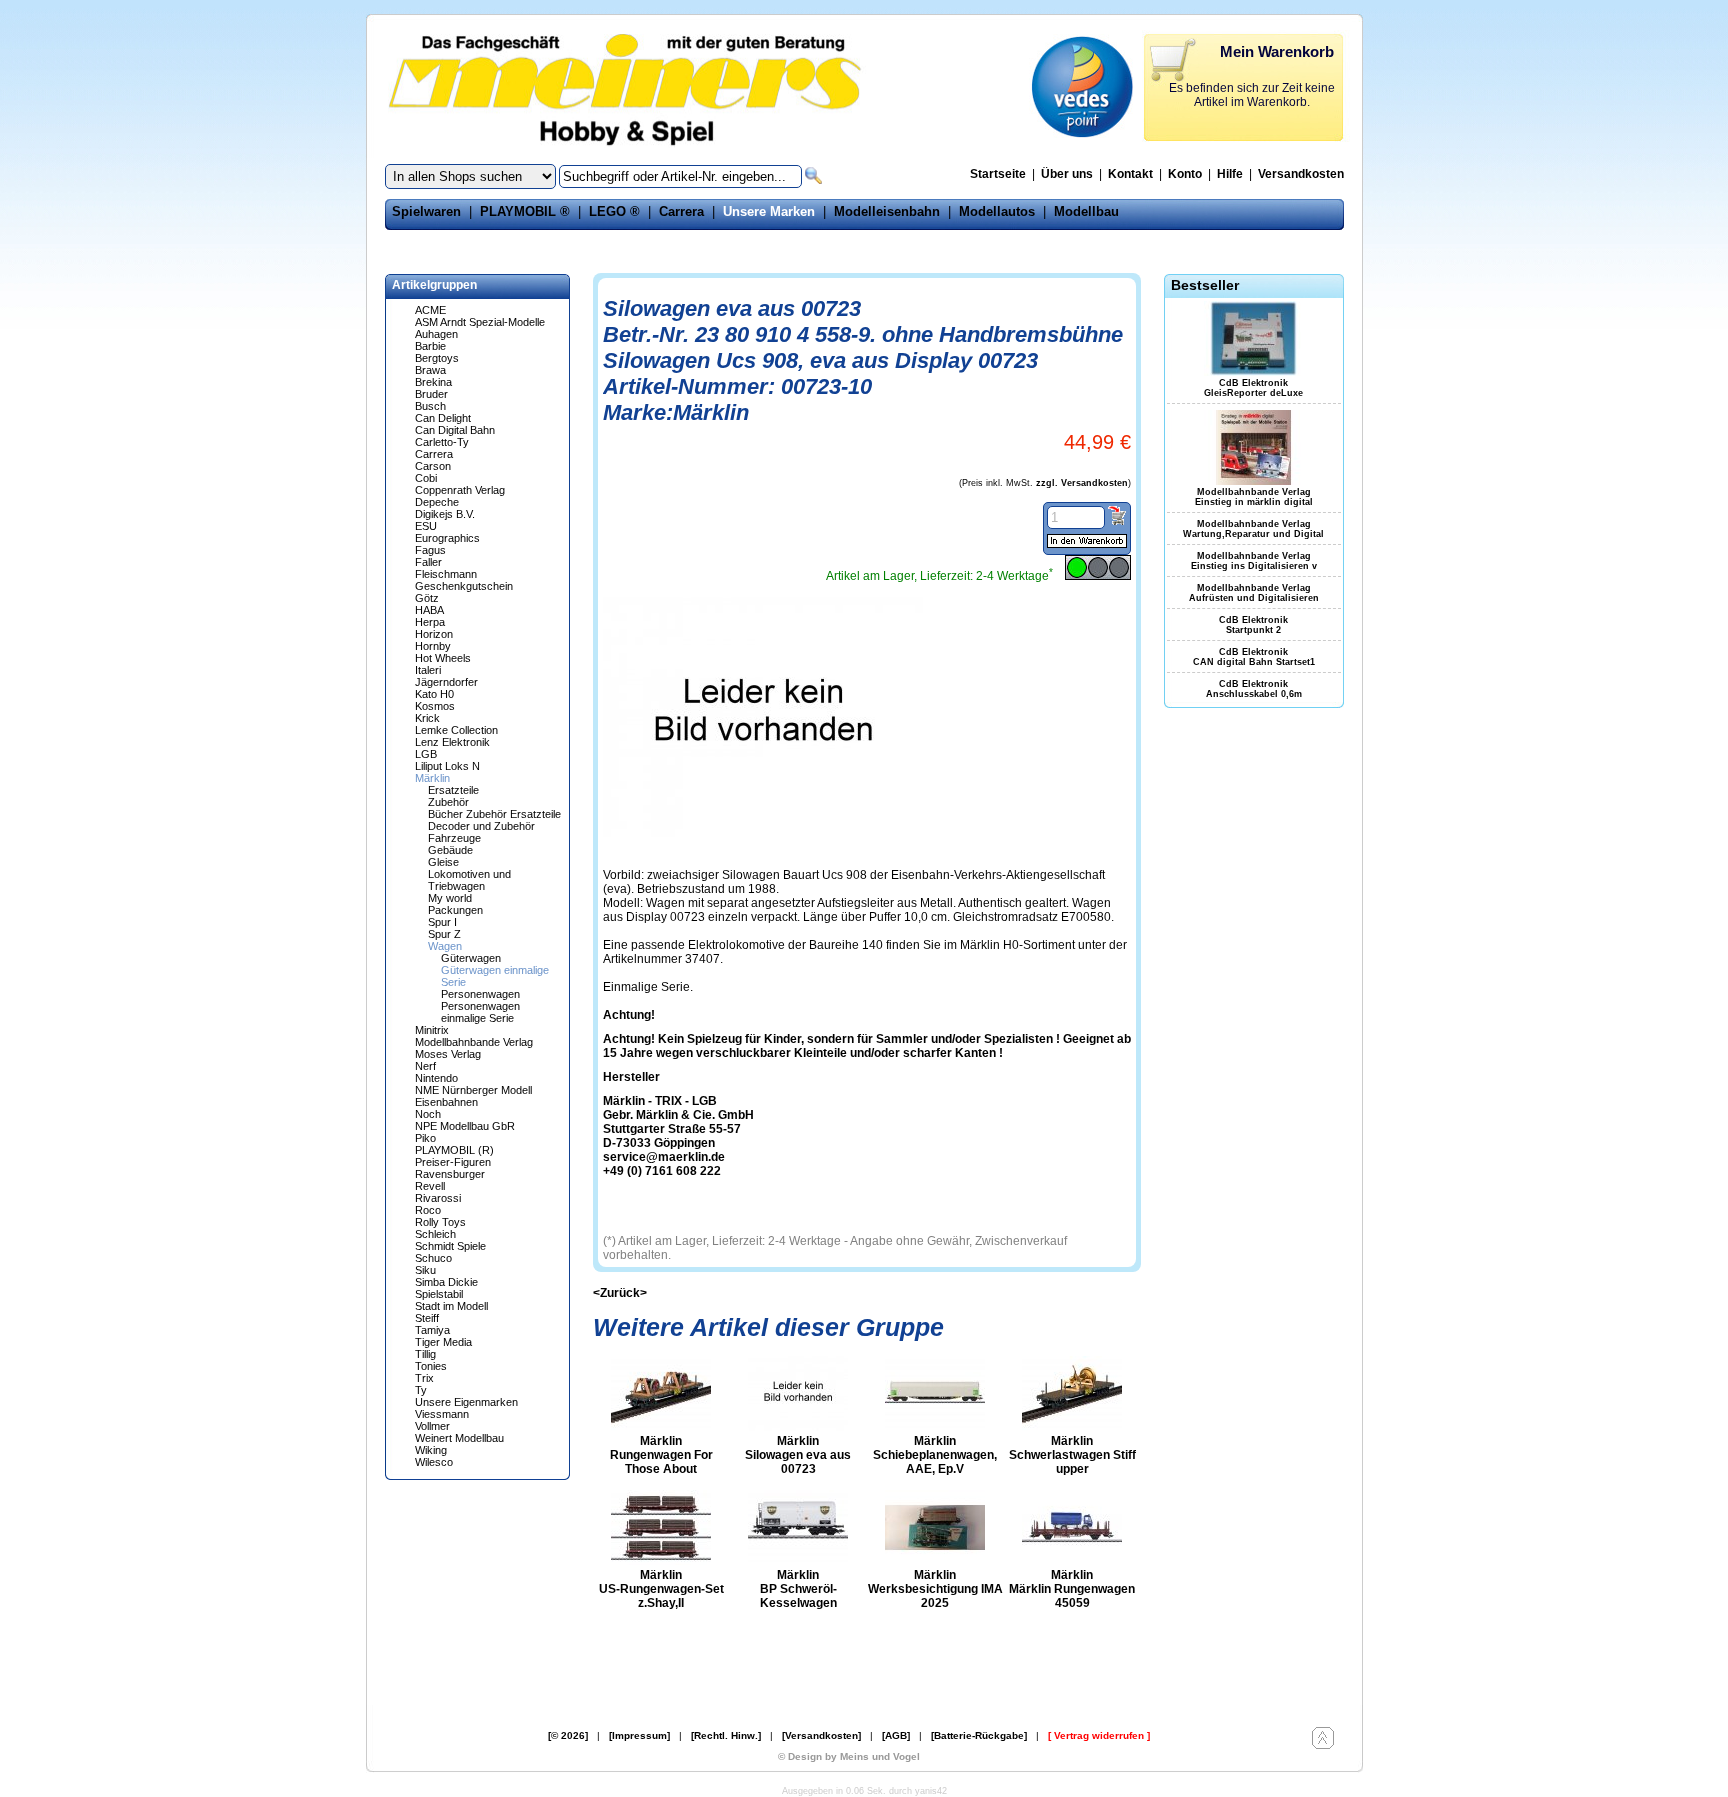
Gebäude (450, 850)
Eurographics (447, 538)
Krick (427, 718)
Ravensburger (450, 1174)
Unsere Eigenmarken (466, 1402)
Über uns (1067, 174)
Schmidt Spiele (450, 1246)
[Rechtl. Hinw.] (726, 1735)
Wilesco (434, 1462)
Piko (425, 1138)
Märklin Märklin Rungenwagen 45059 (1072, 1589)
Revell (430, 1186)
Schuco (433, 1258)
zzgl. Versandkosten (1082, 483)
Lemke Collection (456, 730)
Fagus (430, 550)
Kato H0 (434, 694)
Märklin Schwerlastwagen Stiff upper (1072, 1455)
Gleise (443, 862)
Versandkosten (1301, 174)
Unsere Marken (769, 211)
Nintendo (436, 1078)
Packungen (455, 910)
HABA (429, 610)
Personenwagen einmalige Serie (480, 1012)
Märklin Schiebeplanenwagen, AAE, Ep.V (935, 1455)
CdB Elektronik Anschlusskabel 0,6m (1254, 689)
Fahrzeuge (454, 838)
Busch (430, 406)
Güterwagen (471, 958)
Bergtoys (437, 358)
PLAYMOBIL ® (525, 211)
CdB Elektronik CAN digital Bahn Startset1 (1254, 657)
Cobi (426, 478)
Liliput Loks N (447, 766)
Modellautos (997, 211)
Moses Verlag (448, 1054)
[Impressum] (639, 1735)
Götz (427, 598)
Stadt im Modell (451, 1306)
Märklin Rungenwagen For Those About (661, 1455)
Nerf (425, 1066)
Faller (428, 562)
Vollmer (432, 1426)
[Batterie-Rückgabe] (979, 1735)
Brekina (433, 382)
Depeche (437, 502)
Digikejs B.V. (445, 514)
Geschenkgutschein (464, 586)
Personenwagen (480, 994)
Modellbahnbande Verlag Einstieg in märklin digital (1254, 497)
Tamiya (432, 1330)
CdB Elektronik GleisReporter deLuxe (1253, 388)
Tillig (425, 1354)
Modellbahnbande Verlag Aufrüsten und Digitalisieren (1254, 593)
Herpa (430, 622)
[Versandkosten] (821, 1735)
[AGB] (896, 1735)
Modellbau (1086, 211)
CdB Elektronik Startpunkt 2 (1253, 625)
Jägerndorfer (446, 682)
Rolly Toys (440, 1222)
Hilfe (1230, 174)
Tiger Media (443, 1342)
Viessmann (442, 1414)
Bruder (431, 394)
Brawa (430, 370)
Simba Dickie (446, 1282)
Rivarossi (438, 1198)
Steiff (427, 1318)
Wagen (445, 946)
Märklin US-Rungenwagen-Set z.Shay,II (661, 1589)
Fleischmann (446, 574)
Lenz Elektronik (452, 742)
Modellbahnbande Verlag (474, 1042)
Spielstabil (439, 1294)
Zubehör (448, 802)
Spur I (442, 922)
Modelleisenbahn (887, 211)
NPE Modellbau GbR (465, 1126)
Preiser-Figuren (453, 1162)
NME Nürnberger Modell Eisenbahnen (473, 1096)
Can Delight (443, 418)
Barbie (430, 346)
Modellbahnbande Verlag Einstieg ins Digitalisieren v (1254, 561)
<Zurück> (620, 1293)
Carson (433, 466)
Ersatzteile (453, 790)
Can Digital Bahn (455, 430)
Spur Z (444, 934)
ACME (430, 310)
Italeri (428, 670)
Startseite (998, 174)
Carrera (681, 211)
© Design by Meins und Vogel (849, 1756)
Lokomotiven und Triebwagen (469, 880)
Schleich (435, 1234)
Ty (421, 1390)
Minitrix (432, 1030)
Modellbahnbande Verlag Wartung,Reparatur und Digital (1253, 529)
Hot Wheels (443, 658)
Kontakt (1130, 174)
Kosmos (435, 706)
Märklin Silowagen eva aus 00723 (798, 1455)
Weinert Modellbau (459, 1438)
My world (450, 898)
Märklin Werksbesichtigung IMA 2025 (935, 1589)
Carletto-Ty (442, 442)
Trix (424, 1378)
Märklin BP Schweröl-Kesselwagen (798, 1589)
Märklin (432, 778)
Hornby (433, 646)
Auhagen (436, 334)
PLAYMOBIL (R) (454, 1150)
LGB (426, 754)
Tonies (431, 1366)
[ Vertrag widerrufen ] (1099, 1735)
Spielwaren (426, 211)
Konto (1185, 174)
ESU (426, 526)
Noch (428, 1114)
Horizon (434, 634)
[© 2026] (568, 1735)
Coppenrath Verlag (460, 490)
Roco (428, 1210)
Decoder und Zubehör (481, 826)
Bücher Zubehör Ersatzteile (494, 814)
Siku (425, 1270)
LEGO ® (614, 211)
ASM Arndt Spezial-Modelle (480, 322)
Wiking (431, 1450)
